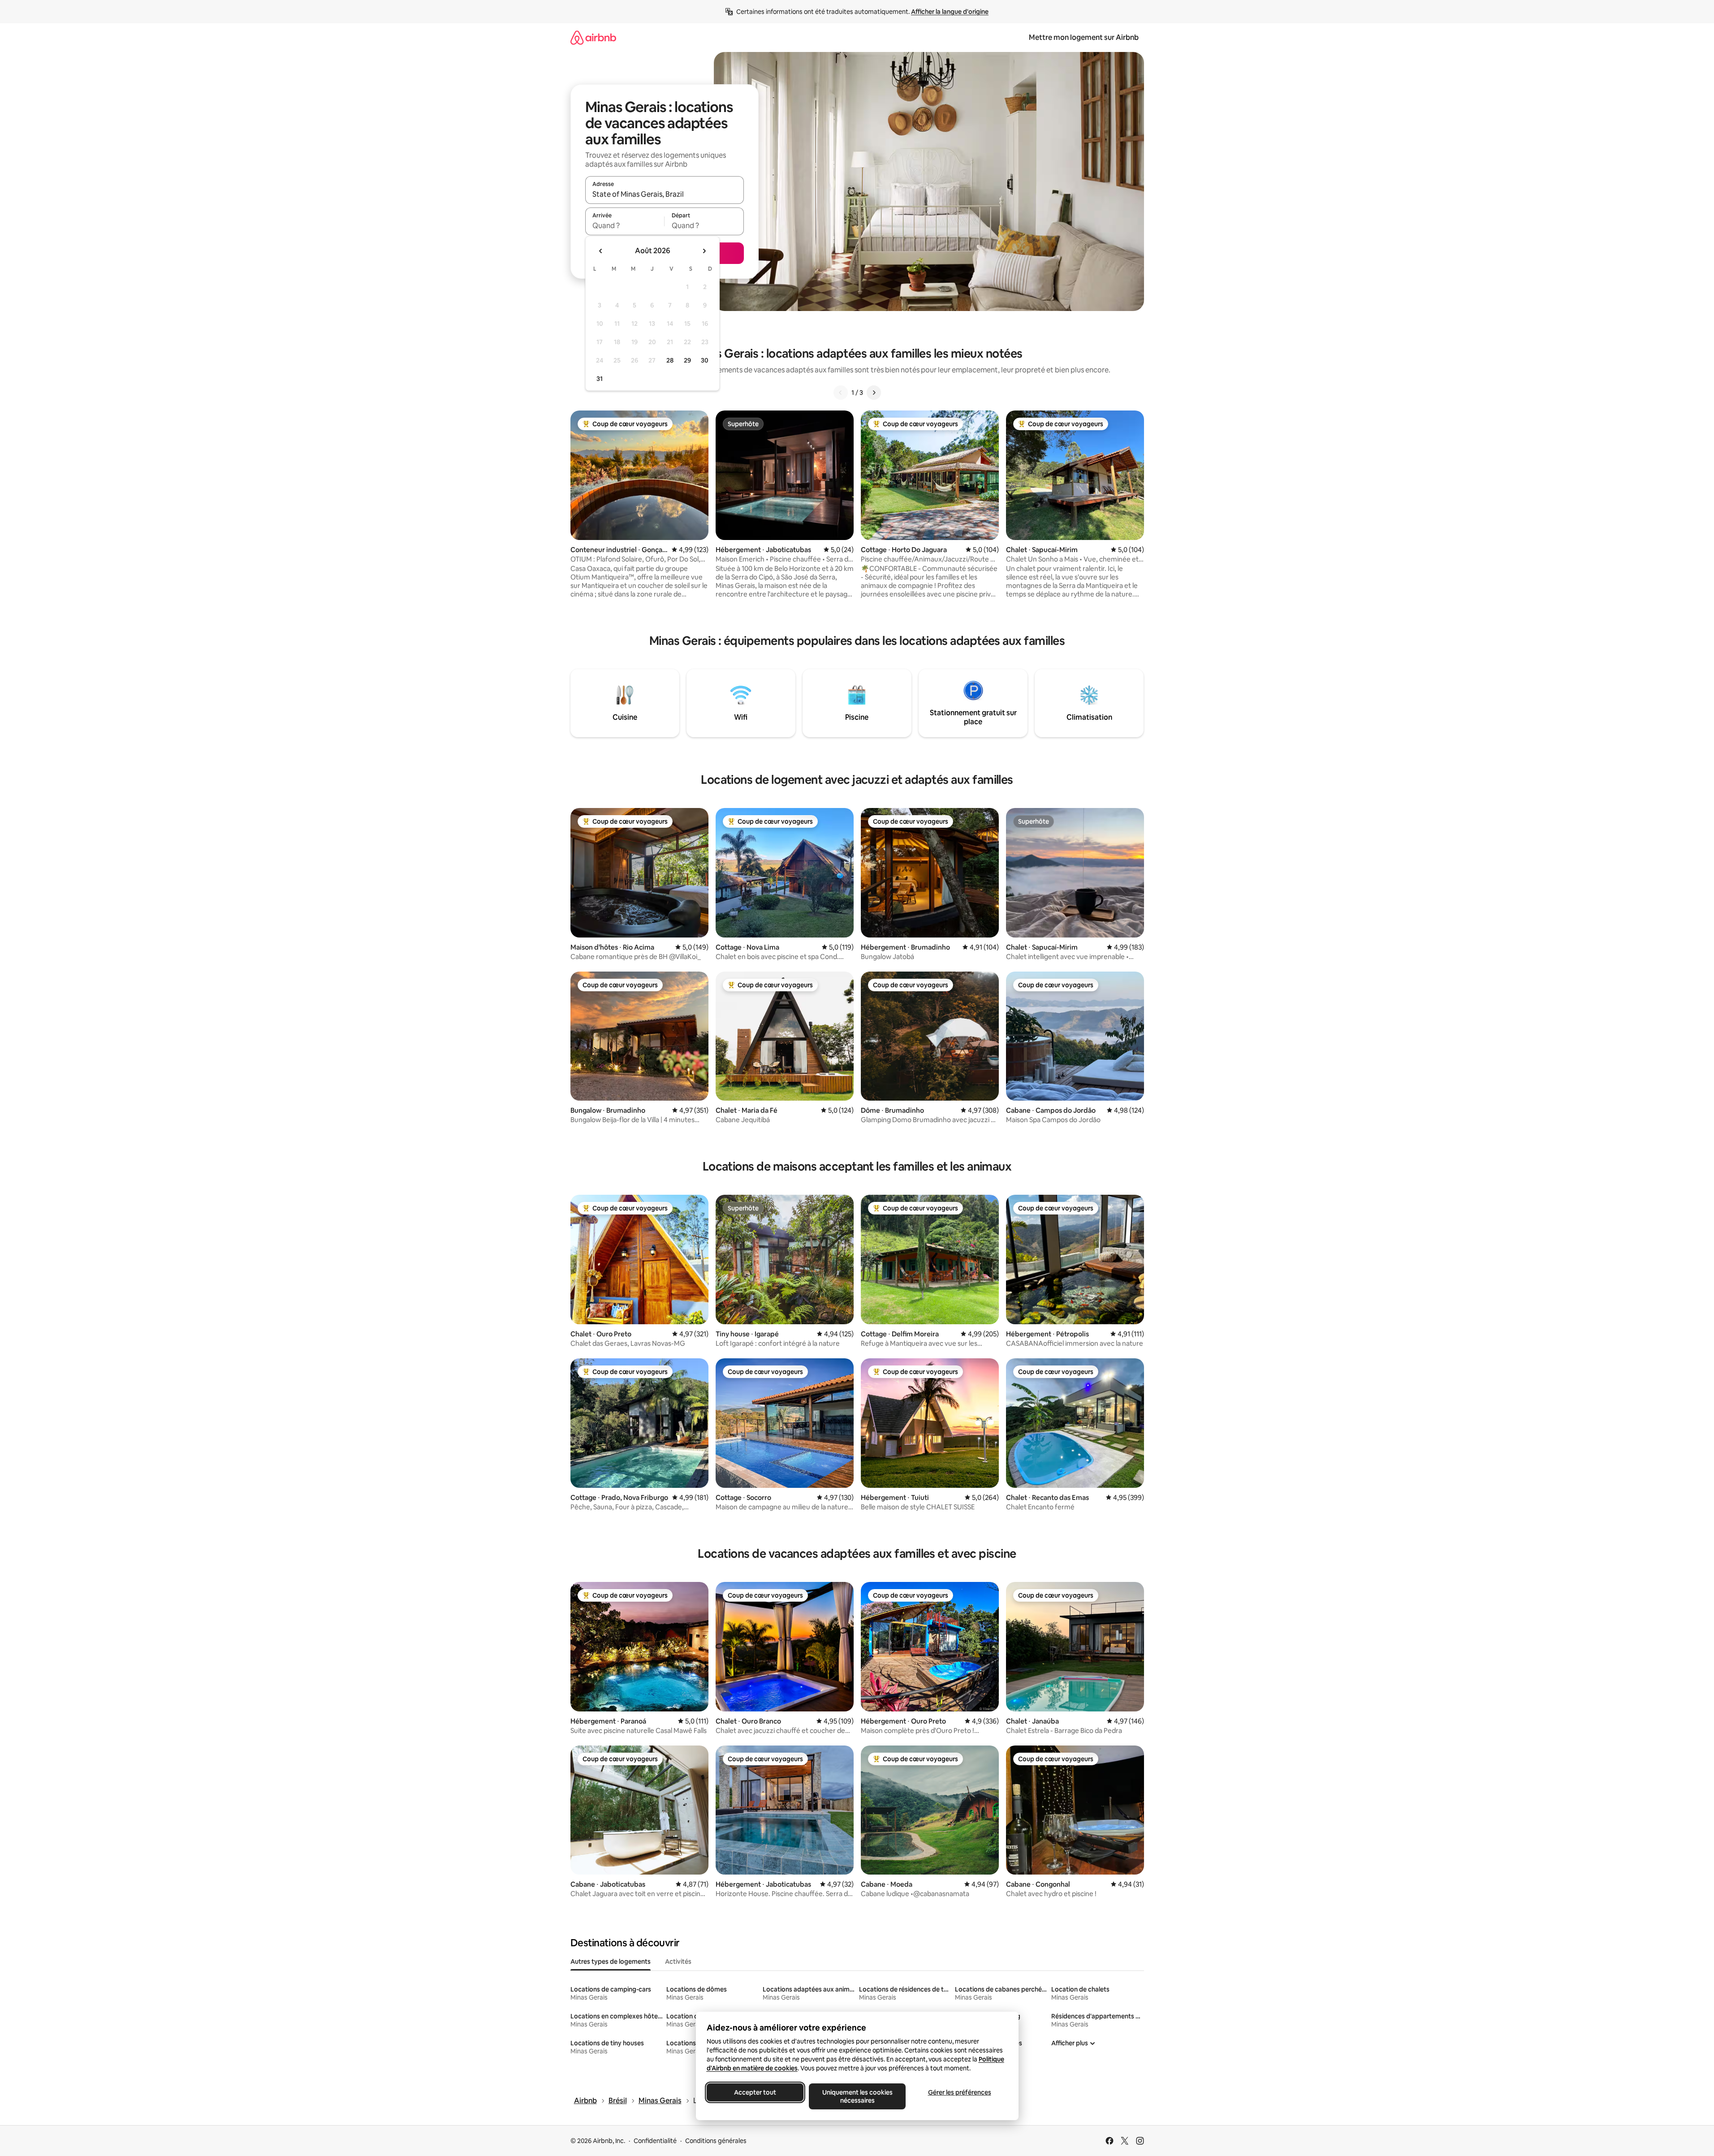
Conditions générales (716, 2141)
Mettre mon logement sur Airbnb (1084, 37)
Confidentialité (655, 2141)
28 (670, 360)
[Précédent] (841, 393)
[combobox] (665, 194)
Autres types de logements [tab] (611, 1962)
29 (687, 360)
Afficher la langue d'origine (950, 12)
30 (705, 360)
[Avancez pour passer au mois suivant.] (704, 251)
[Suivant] (874, 393)
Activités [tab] (678, 1962)
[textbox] (625, 225)
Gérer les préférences (959, 2092)
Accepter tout (755, 2092)
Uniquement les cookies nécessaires (857, 2096)
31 (600, 379)
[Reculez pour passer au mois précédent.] (601, 251)
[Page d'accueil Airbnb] (593, 37)
